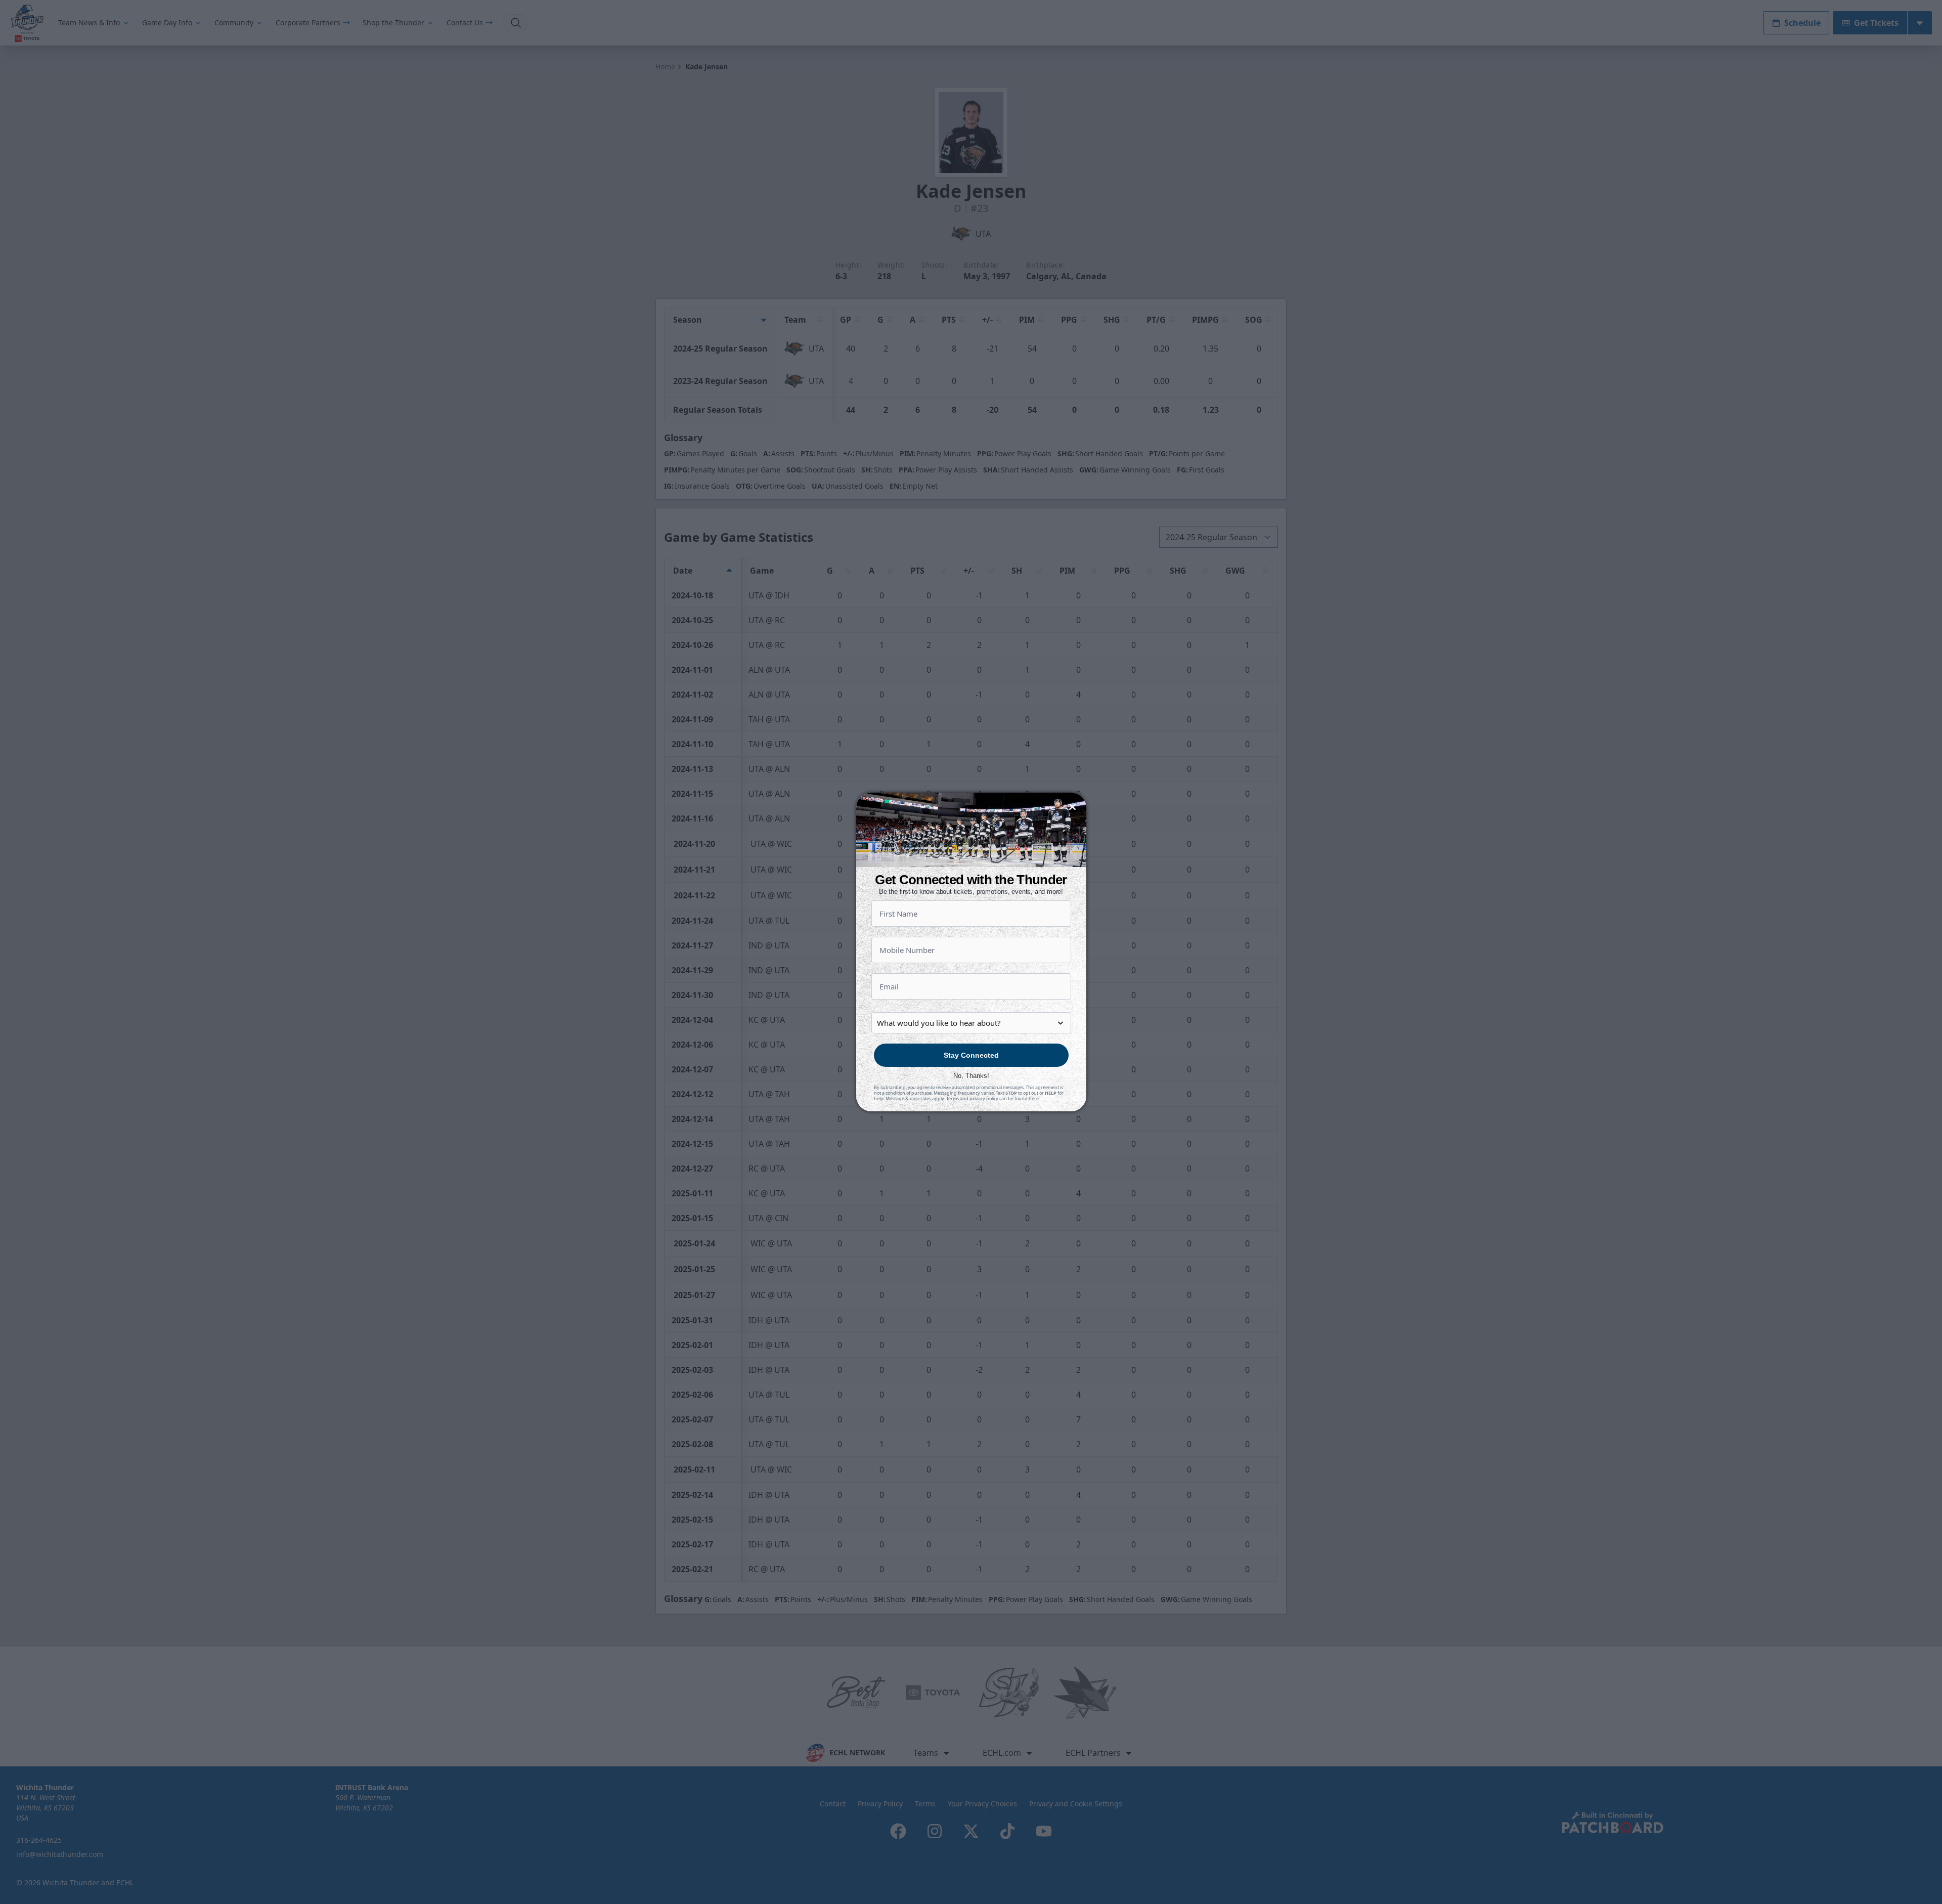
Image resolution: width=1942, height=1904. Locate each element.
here (1034, 1098)
